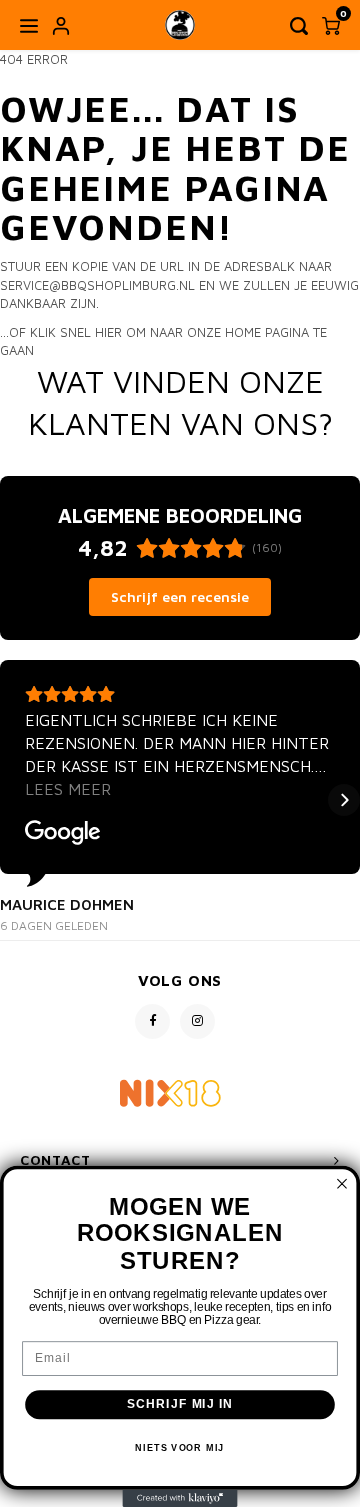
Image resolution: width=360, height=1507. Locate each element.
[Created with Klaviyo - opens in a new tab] (179, 1498)
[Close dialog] (342, 1184)
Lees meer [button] (68, 789)
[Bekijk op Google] (63, 833)
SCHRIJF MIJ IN (180, 1404)
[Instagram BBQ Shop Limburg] (197, 1021)
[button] (16, 800)
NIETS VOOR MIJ (179, 1448)
